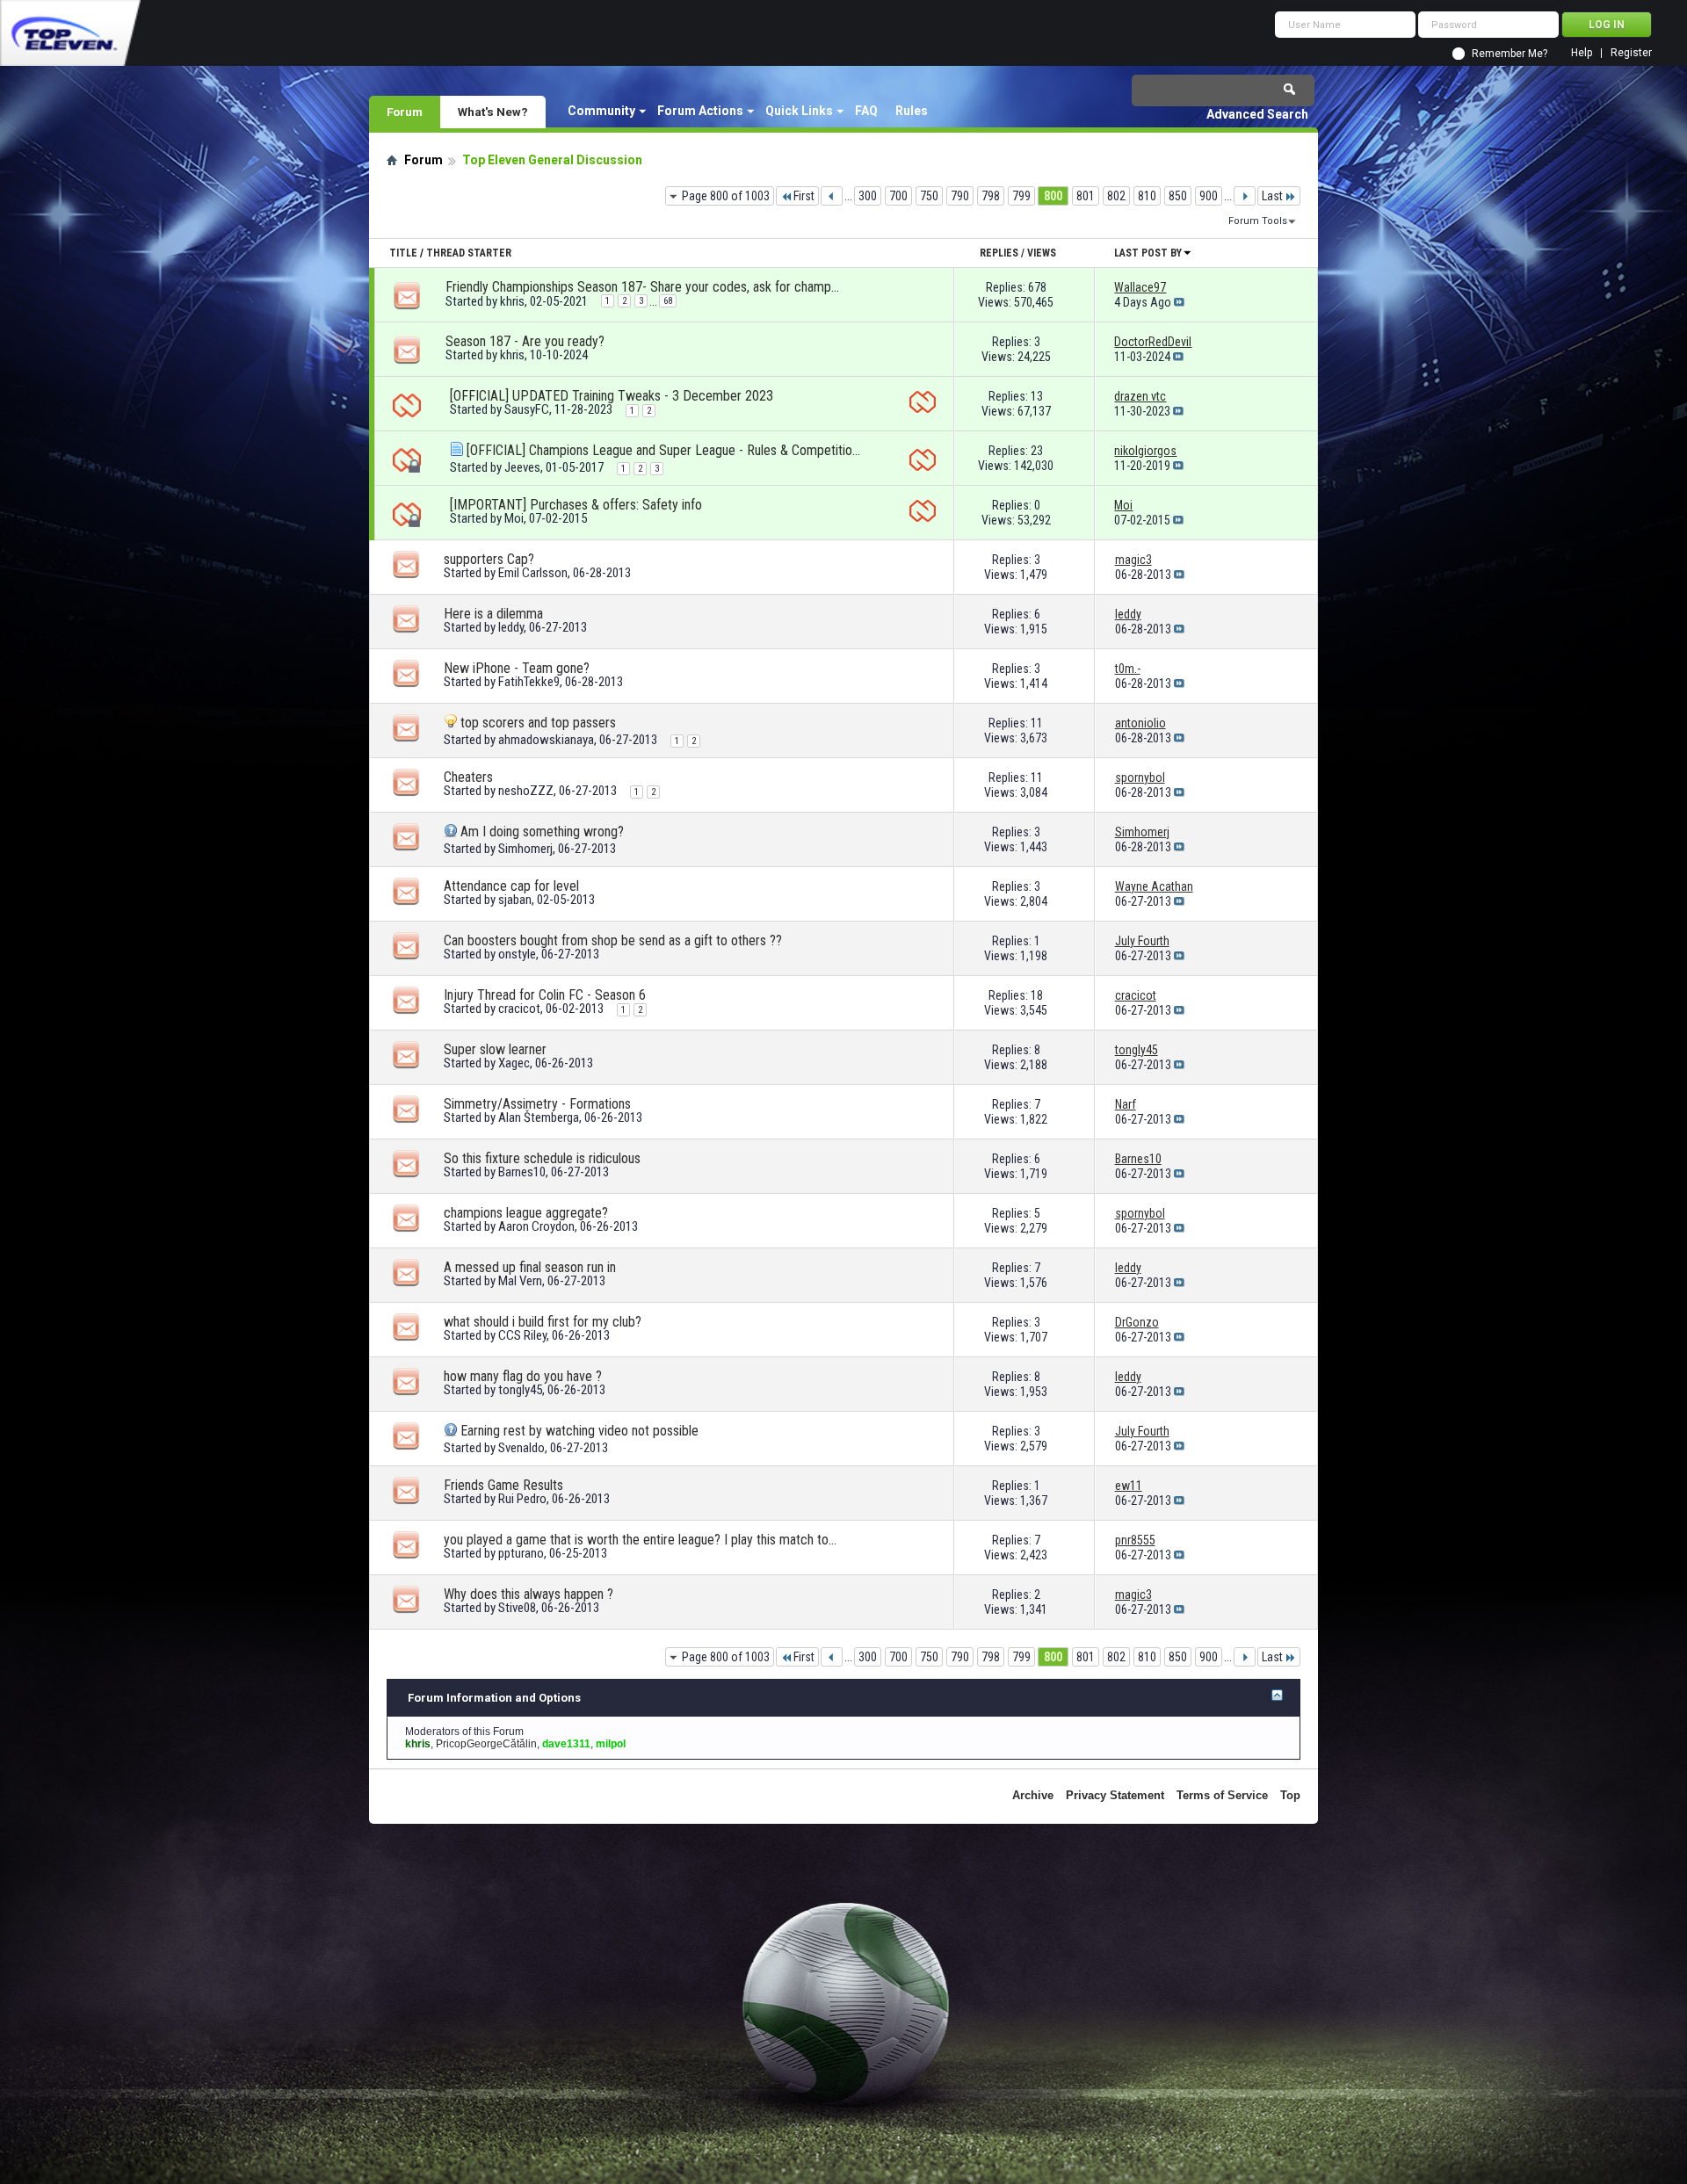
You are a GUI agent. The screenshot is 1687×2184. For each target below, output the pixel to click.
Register (1631, 53)
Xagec (514, 1063)
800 (1053, 196)
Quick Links (799, 111)
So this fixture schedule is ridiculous (542, 1158)
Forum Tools (1258, 221)
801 (1086, 196)
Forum (405, 112)
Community (601, 111)
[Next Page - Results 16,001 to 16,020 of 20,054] (1245, 196)
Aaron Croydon (536, 1226)
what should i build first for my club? (543, 1322)
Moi (514, 518)
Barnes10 (522, 1172)
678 (1037, 287)
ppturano (521, 1553)
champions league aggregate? (526, 1213)
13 (1037, 396)
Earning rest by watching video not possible (579, 1431)
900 (1209, 196)
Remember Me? (1510, 54)
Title (403, 253)
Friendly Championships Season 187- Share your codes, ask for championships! (643, 287)
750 (929, 196)
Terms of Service (1222, 1795)
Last (1272, 196)
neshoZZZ (526, 791)
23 (1037, 451)
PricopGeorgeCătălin (486, 1744)
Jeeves (522, 467)
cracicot (519, 1009)
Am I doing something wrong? (542, 832)
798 (991, 196)
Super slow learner (495, 1049)
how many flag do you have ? (523, 1376)
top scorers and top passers (538, 723)
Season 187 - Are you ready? (525, 341)
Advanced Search (1257, 114)
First (804, 196)
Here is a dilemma (493, 614)
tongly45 (520, 1390)
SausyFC (527, 409)
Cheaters (468, 777)
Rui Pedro (522, 1499)
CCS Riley (522, 1335)
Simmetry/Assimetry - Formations (537, 1104)
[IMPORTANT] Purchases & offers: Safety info (576, 505)
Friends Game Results (503, 1485)
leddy (511, 627)
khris (512, 301)
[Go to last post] (1179, 302)
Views (1042, 253)
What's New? (493, 112)
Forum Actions (700, 111)
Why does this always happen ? (529, 1594)
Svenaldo (521, 1448)
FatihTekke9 (529, 682)
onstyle (517, 954)
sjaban (515, 900)
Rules (912, 111)
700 (898, 196)
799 (1021, 196)
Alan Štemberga (539, 1117)
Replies (999, 253)
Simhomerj (525, 849)
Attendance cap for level (511, 886)
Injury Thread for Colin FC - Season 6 (545, 995)
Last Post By (1148, 253)
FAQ (866, 111)
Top (1290, 1795)
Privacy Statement (1115, 1795)
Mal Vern (520, 1281)
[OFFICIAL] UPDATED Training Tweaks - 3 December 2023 (612, 396)
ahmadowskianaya (546, 740)
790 (960, 196)
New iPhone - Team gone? (517, 668)
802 (1116, 196)
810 (1147, 196)
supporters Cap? (489, 559)
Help (1582, 53)
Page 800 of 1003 (726, 196)
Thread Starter (469, 253)
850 (1178, 196)
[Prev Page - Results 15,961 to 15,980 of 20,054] (832, 196)
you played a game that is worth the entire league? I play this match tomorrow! (641, 1540)
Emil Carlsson (533, 573)
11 (1037, 723)
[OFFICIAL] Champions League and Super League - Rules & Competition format (664, 450)
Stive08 (517, 1608)
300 (868, 196)
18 (1037, 995)
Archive (1033, 1795)
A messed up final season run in (530, 1267)
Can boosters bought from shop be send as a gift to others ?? (613, 940)
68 (668, 301)
